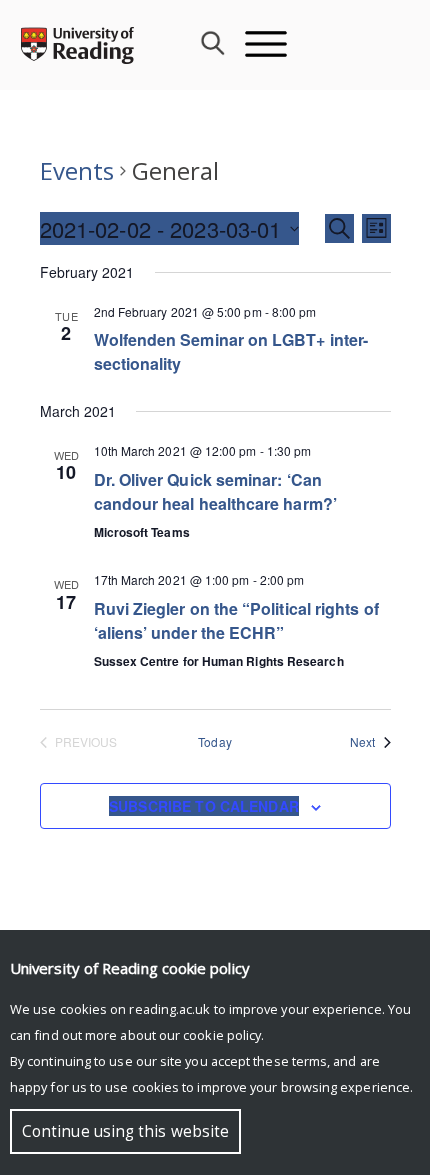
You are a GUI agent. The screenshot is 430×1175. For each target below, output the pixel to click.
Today (214, 742)
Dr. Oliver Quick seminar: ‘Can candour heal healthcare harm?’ (215, 491)
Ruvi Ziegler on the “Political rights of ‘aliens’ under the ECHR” (236, 620)
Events (77, 170)
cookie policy (222, 1035)
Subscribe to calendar (204, 806)
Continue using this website (125, 1131)
